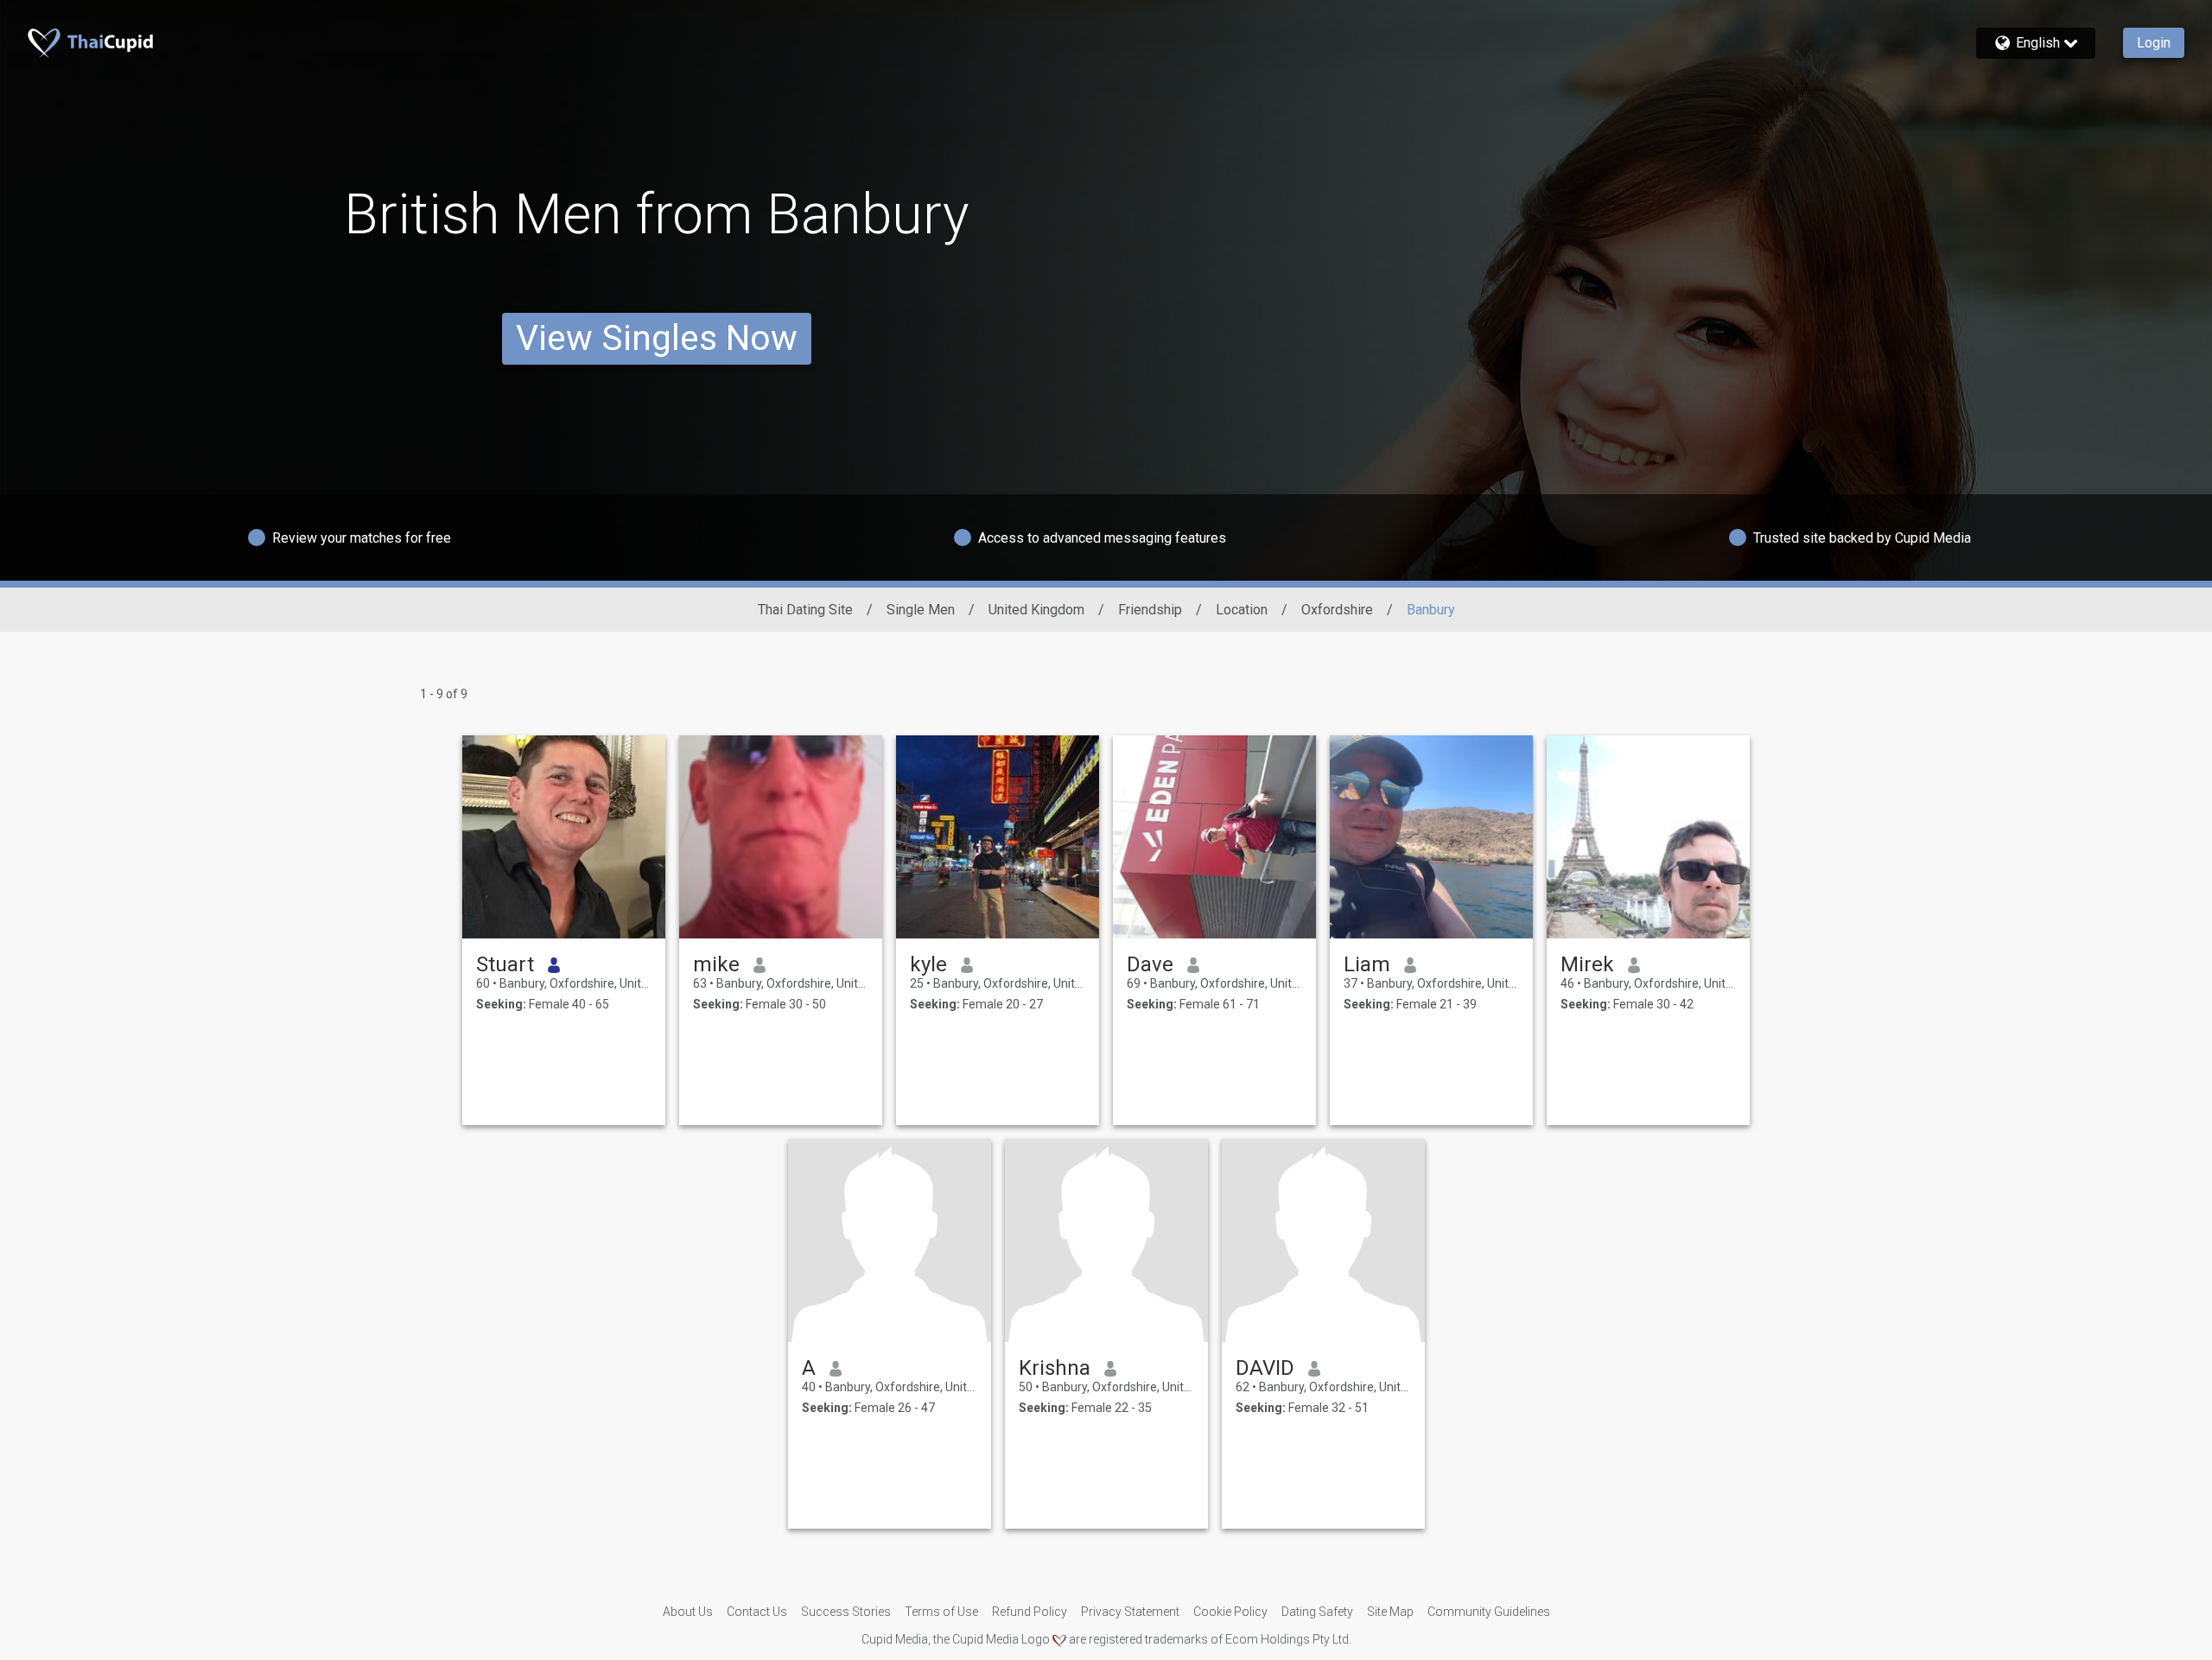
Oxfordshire (1337, 610)
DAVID (1265, 1368)
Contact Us (757, 1612)
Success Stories (846, 1612)
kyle (928, 964)
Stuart (505, 964)
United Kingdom (1036, 610)
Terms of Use (941, 1612)
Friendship (1150, 610)
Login (2154, 43)
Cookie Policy (1230, 1612)
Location (1242, 610)
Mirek (1587, 964)
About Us (688, 1612)
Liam (1367, 964)
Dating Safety (1317, 1612)
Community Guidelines (1489, 1612)
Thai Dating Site (805, 610)
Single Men (921, 610)
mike (716, 964)
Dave (1150, 964)
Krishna (1055, 1368)
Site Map (1390, 1612)
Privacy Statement (1130, 1612)
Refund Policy (1030, 1612)
